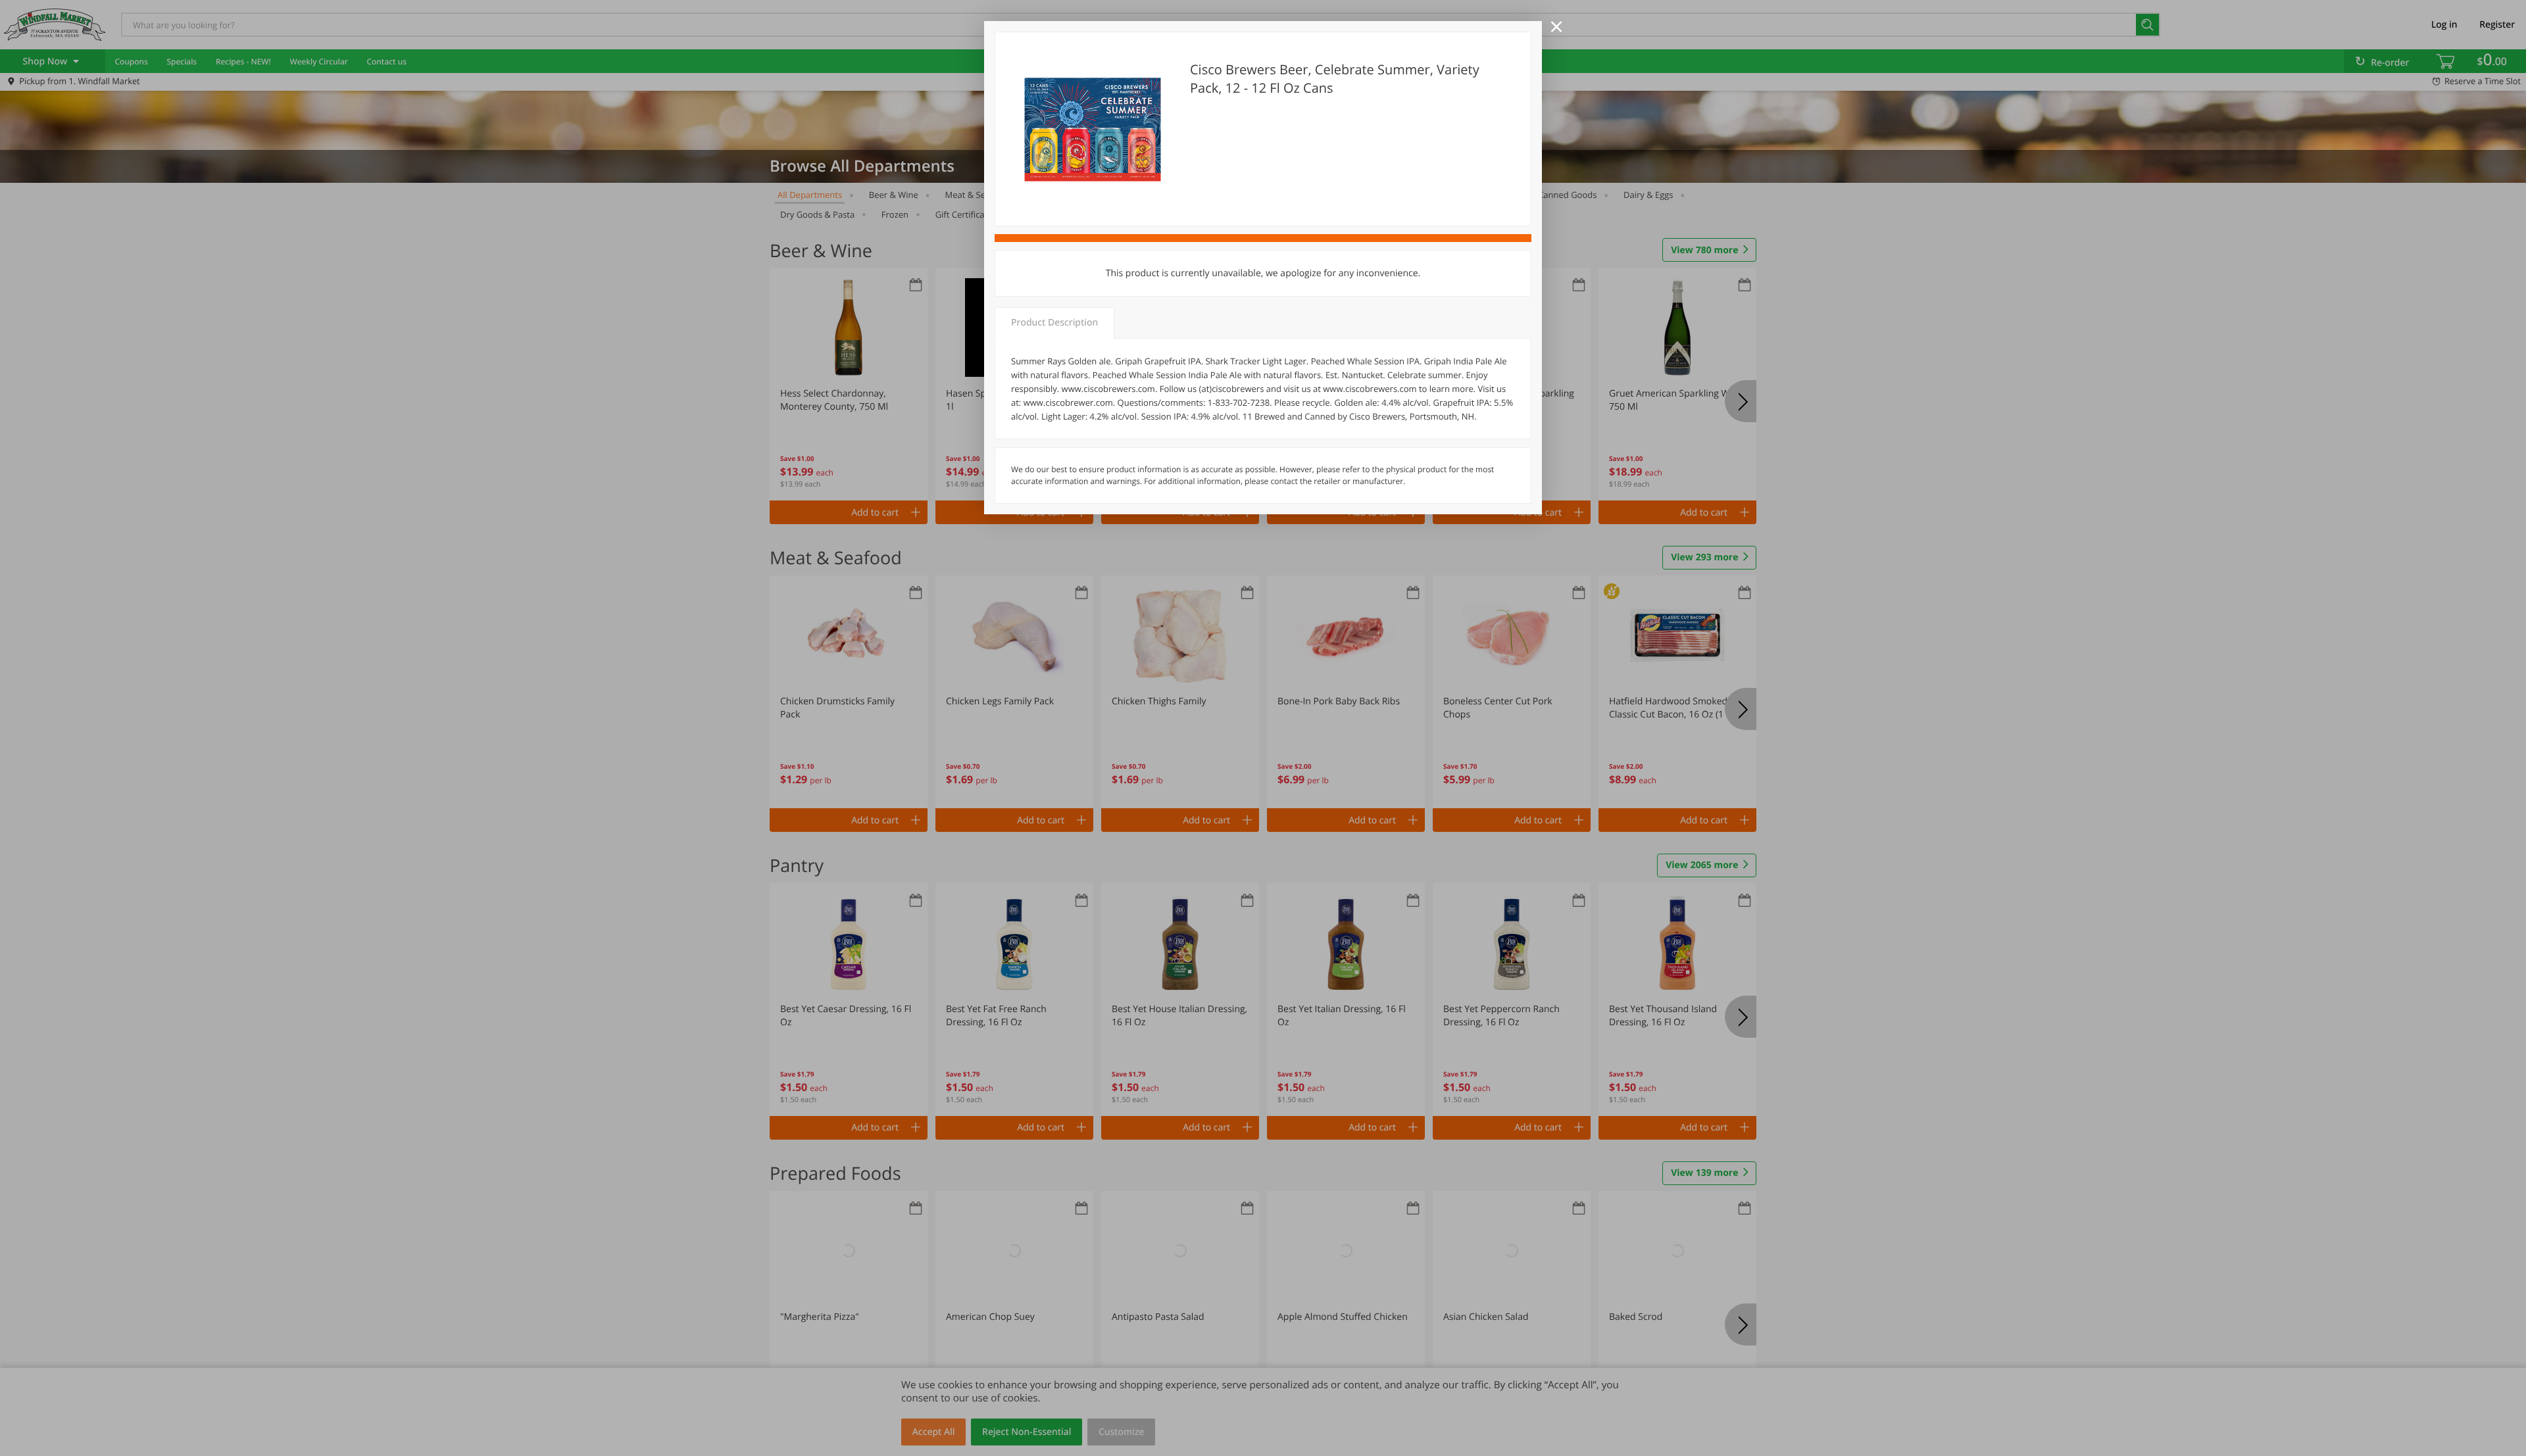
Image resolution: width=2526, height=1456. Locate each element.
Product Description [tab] (1054, 323)
